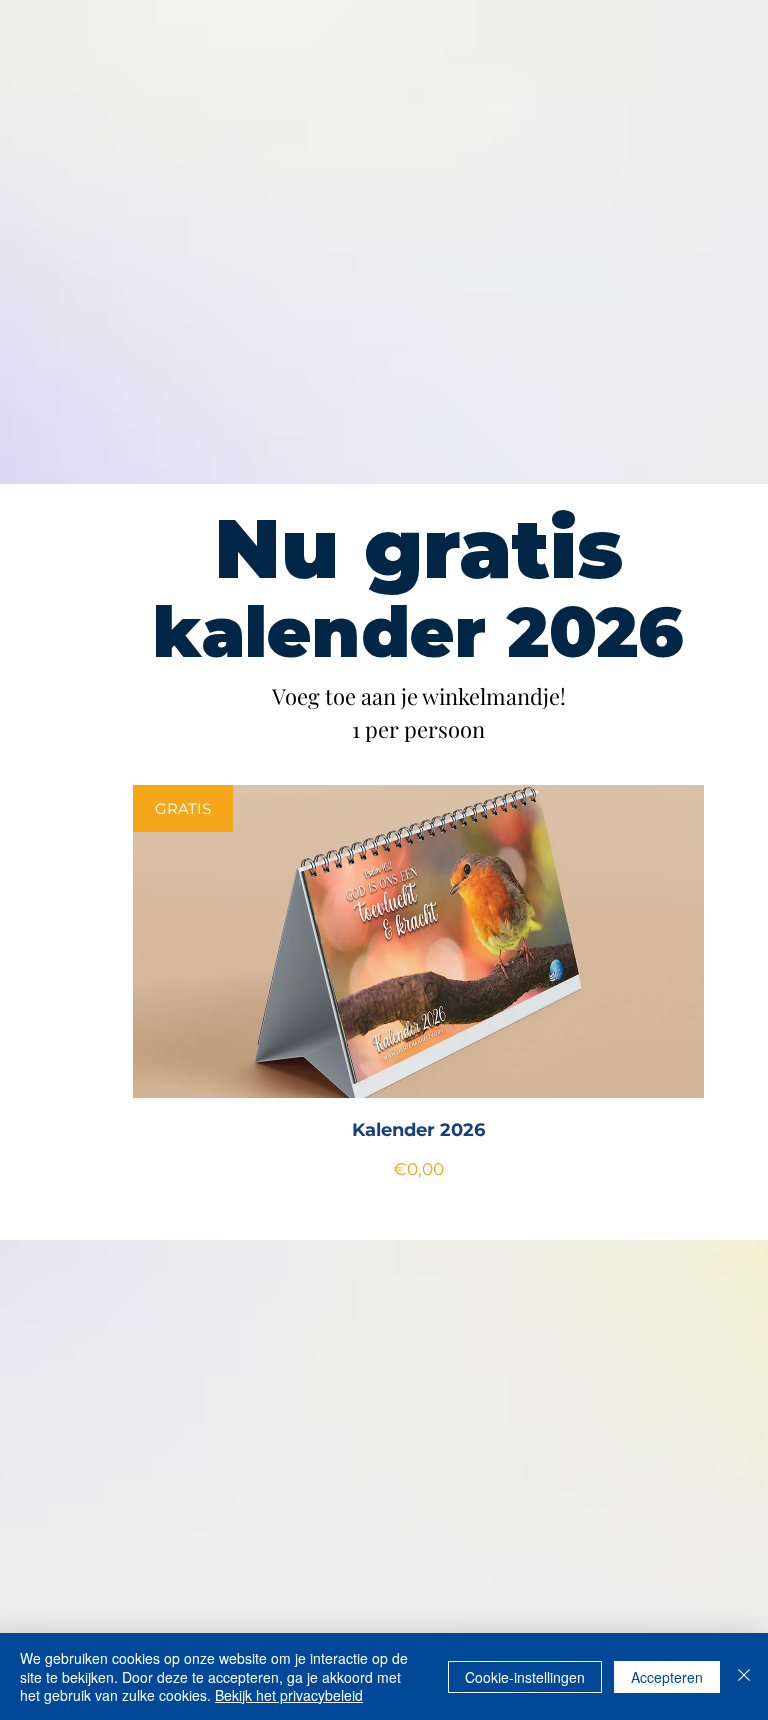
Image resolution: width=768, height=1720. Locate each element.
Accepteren (667, 1677)
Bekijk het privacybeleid (289, 1695)
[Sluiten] (744, 1676)
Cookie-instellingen (525, 1677)
